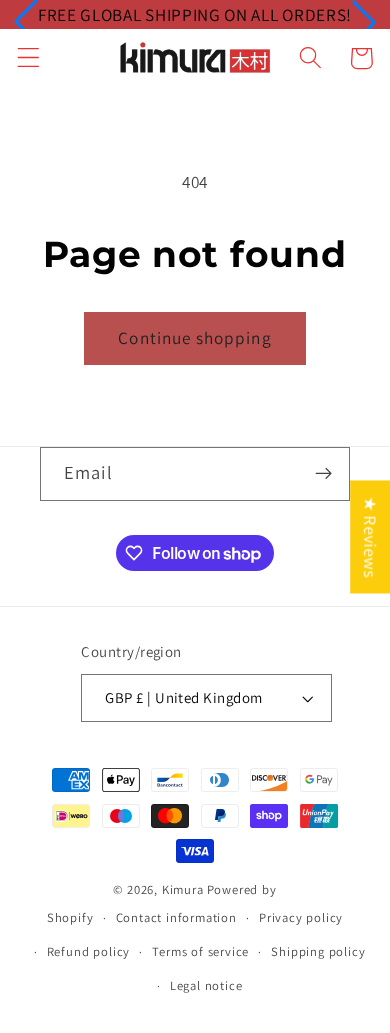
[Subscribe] (323, 474)
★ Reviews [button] (370, 536)
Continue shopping (195, 337)
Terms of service (200, 951)
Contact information (176, 917)
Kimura (183, 889)
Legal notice (206, 985)
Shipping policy (318, 951)
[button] (26, 22)
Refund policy (88, 951)
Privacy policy (301, 917)
